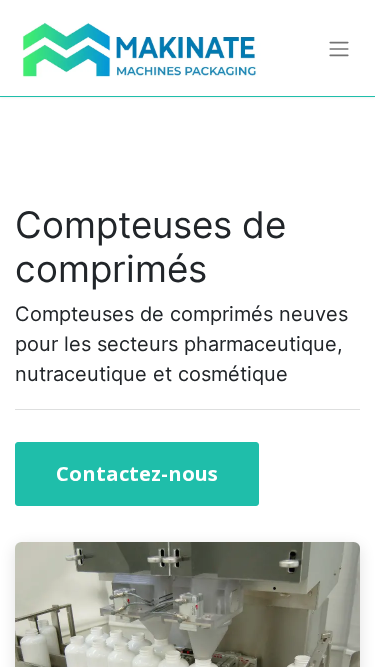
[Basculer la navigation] (339, 48)
